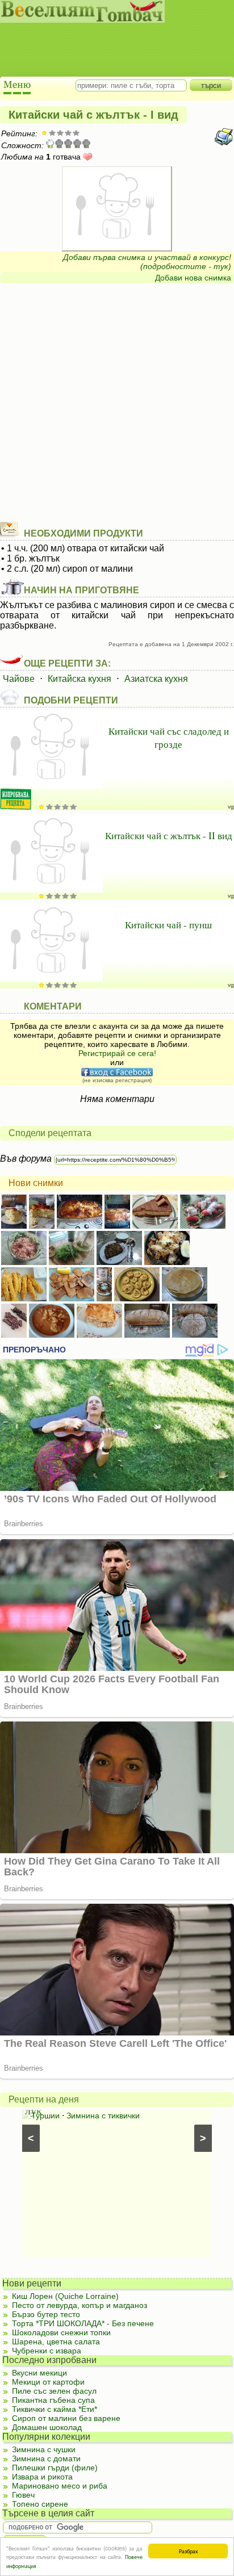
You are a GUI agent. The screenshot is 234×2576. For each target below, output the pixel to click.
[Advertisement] (111, 40)
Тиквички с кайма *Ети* (55, 2409)
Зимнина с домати (46, 2458)
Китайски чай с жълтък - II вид (169, 835)
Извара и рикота (42, 2477)
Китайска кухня (80, 679)
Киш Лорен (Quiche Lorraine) (65, 2296)
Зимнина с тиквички (103, 2116)
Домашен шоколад (47, 2427)
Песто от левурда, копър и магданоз (80, 2305)
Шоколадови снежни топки (61, 2332)
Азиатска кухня (156, 679)
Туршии (45, 2116)
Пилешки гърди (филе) (55, 2468)
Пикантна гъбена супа (53, 2400)
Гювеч (23, 2495)
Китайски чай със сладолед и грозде (169, 738)
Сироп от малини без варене (66, 2418)
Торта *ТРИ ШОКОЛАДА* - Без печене (83, 2323)
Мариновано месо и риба (60, 2486)
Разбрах (188, 2551)
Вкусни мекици (39, 2373)
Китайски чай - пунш (168, 925)
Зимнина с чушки (44, 2449)
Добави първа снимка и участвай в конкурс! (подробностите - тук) (147, 262)
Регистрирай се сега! (117, 1053)
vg (231, 807)
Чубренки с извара (47, 2351)
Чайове (19, 679)
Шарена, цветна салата (56, 2342)
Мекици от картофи (48, 2382)
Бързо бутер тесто (46, 2314)
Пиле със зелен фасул (54, 2391)
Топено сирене (40, 2504)
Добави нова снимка (193, 278)
